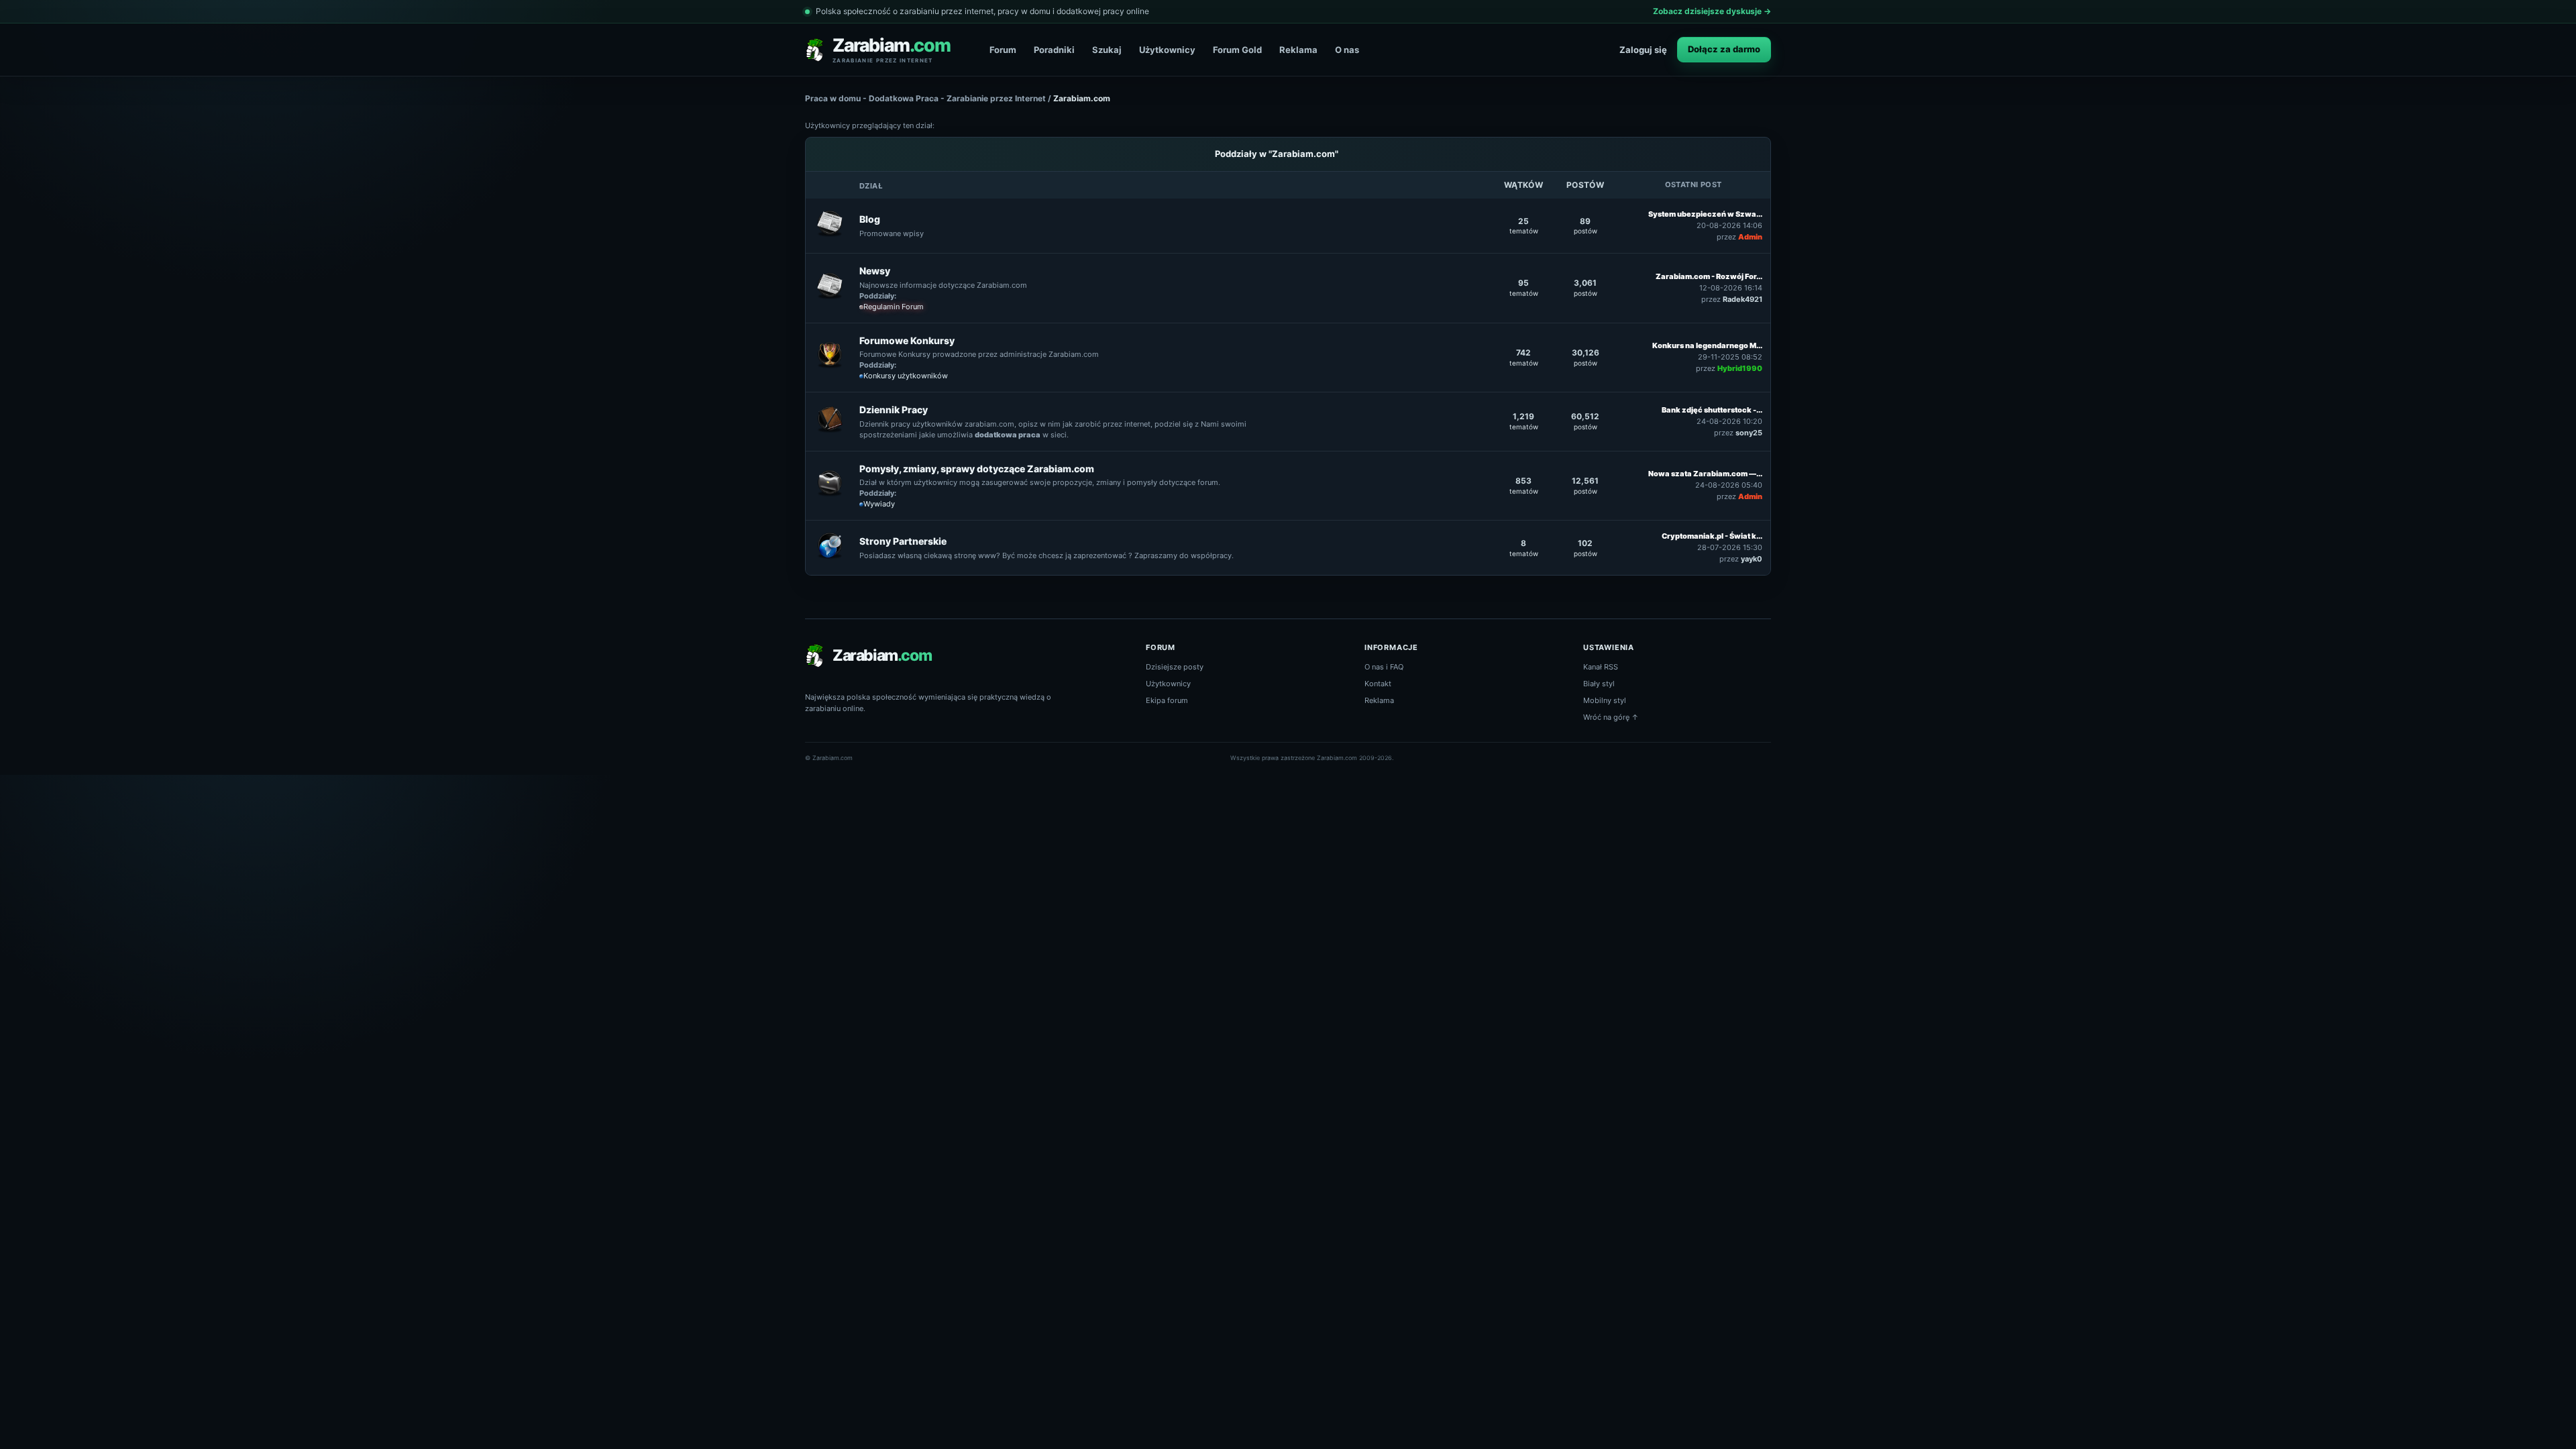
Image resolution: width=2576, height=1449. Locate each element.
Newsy (875, 271)
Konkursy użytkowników (906, 376)
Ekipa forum (1167, 700)
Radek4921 (1742, 299)
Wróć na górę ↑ (1611, 717)
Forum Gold (1237, 50)
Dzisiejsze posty (1175, 667)
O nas (1347, 50)
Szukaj (1107, 50)
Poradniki (1054, 50)
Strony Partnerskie (903, 541)
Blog (870, 219)
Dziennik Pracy (894, 410)
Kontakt (1378, 684)
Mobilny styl (1605, 700)
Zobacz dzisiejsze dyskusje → (1712, 11)
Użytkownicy (1167, 50)
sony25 (1749, 433)
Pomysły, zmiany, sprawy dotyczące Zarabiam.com (977, 469)
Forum (1003, 50)
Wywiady (879, 504)
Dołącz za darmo (1724, 49)
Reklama (1298, 50)
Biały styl (1599, 684)
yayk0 (1752, 559)
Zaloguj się (1643, 50)
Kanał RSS (1601, 667)
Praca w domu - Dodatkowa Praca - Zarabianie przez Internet (925, 98)
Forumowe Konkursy (907, 340)
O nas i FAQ (1384, 667)
